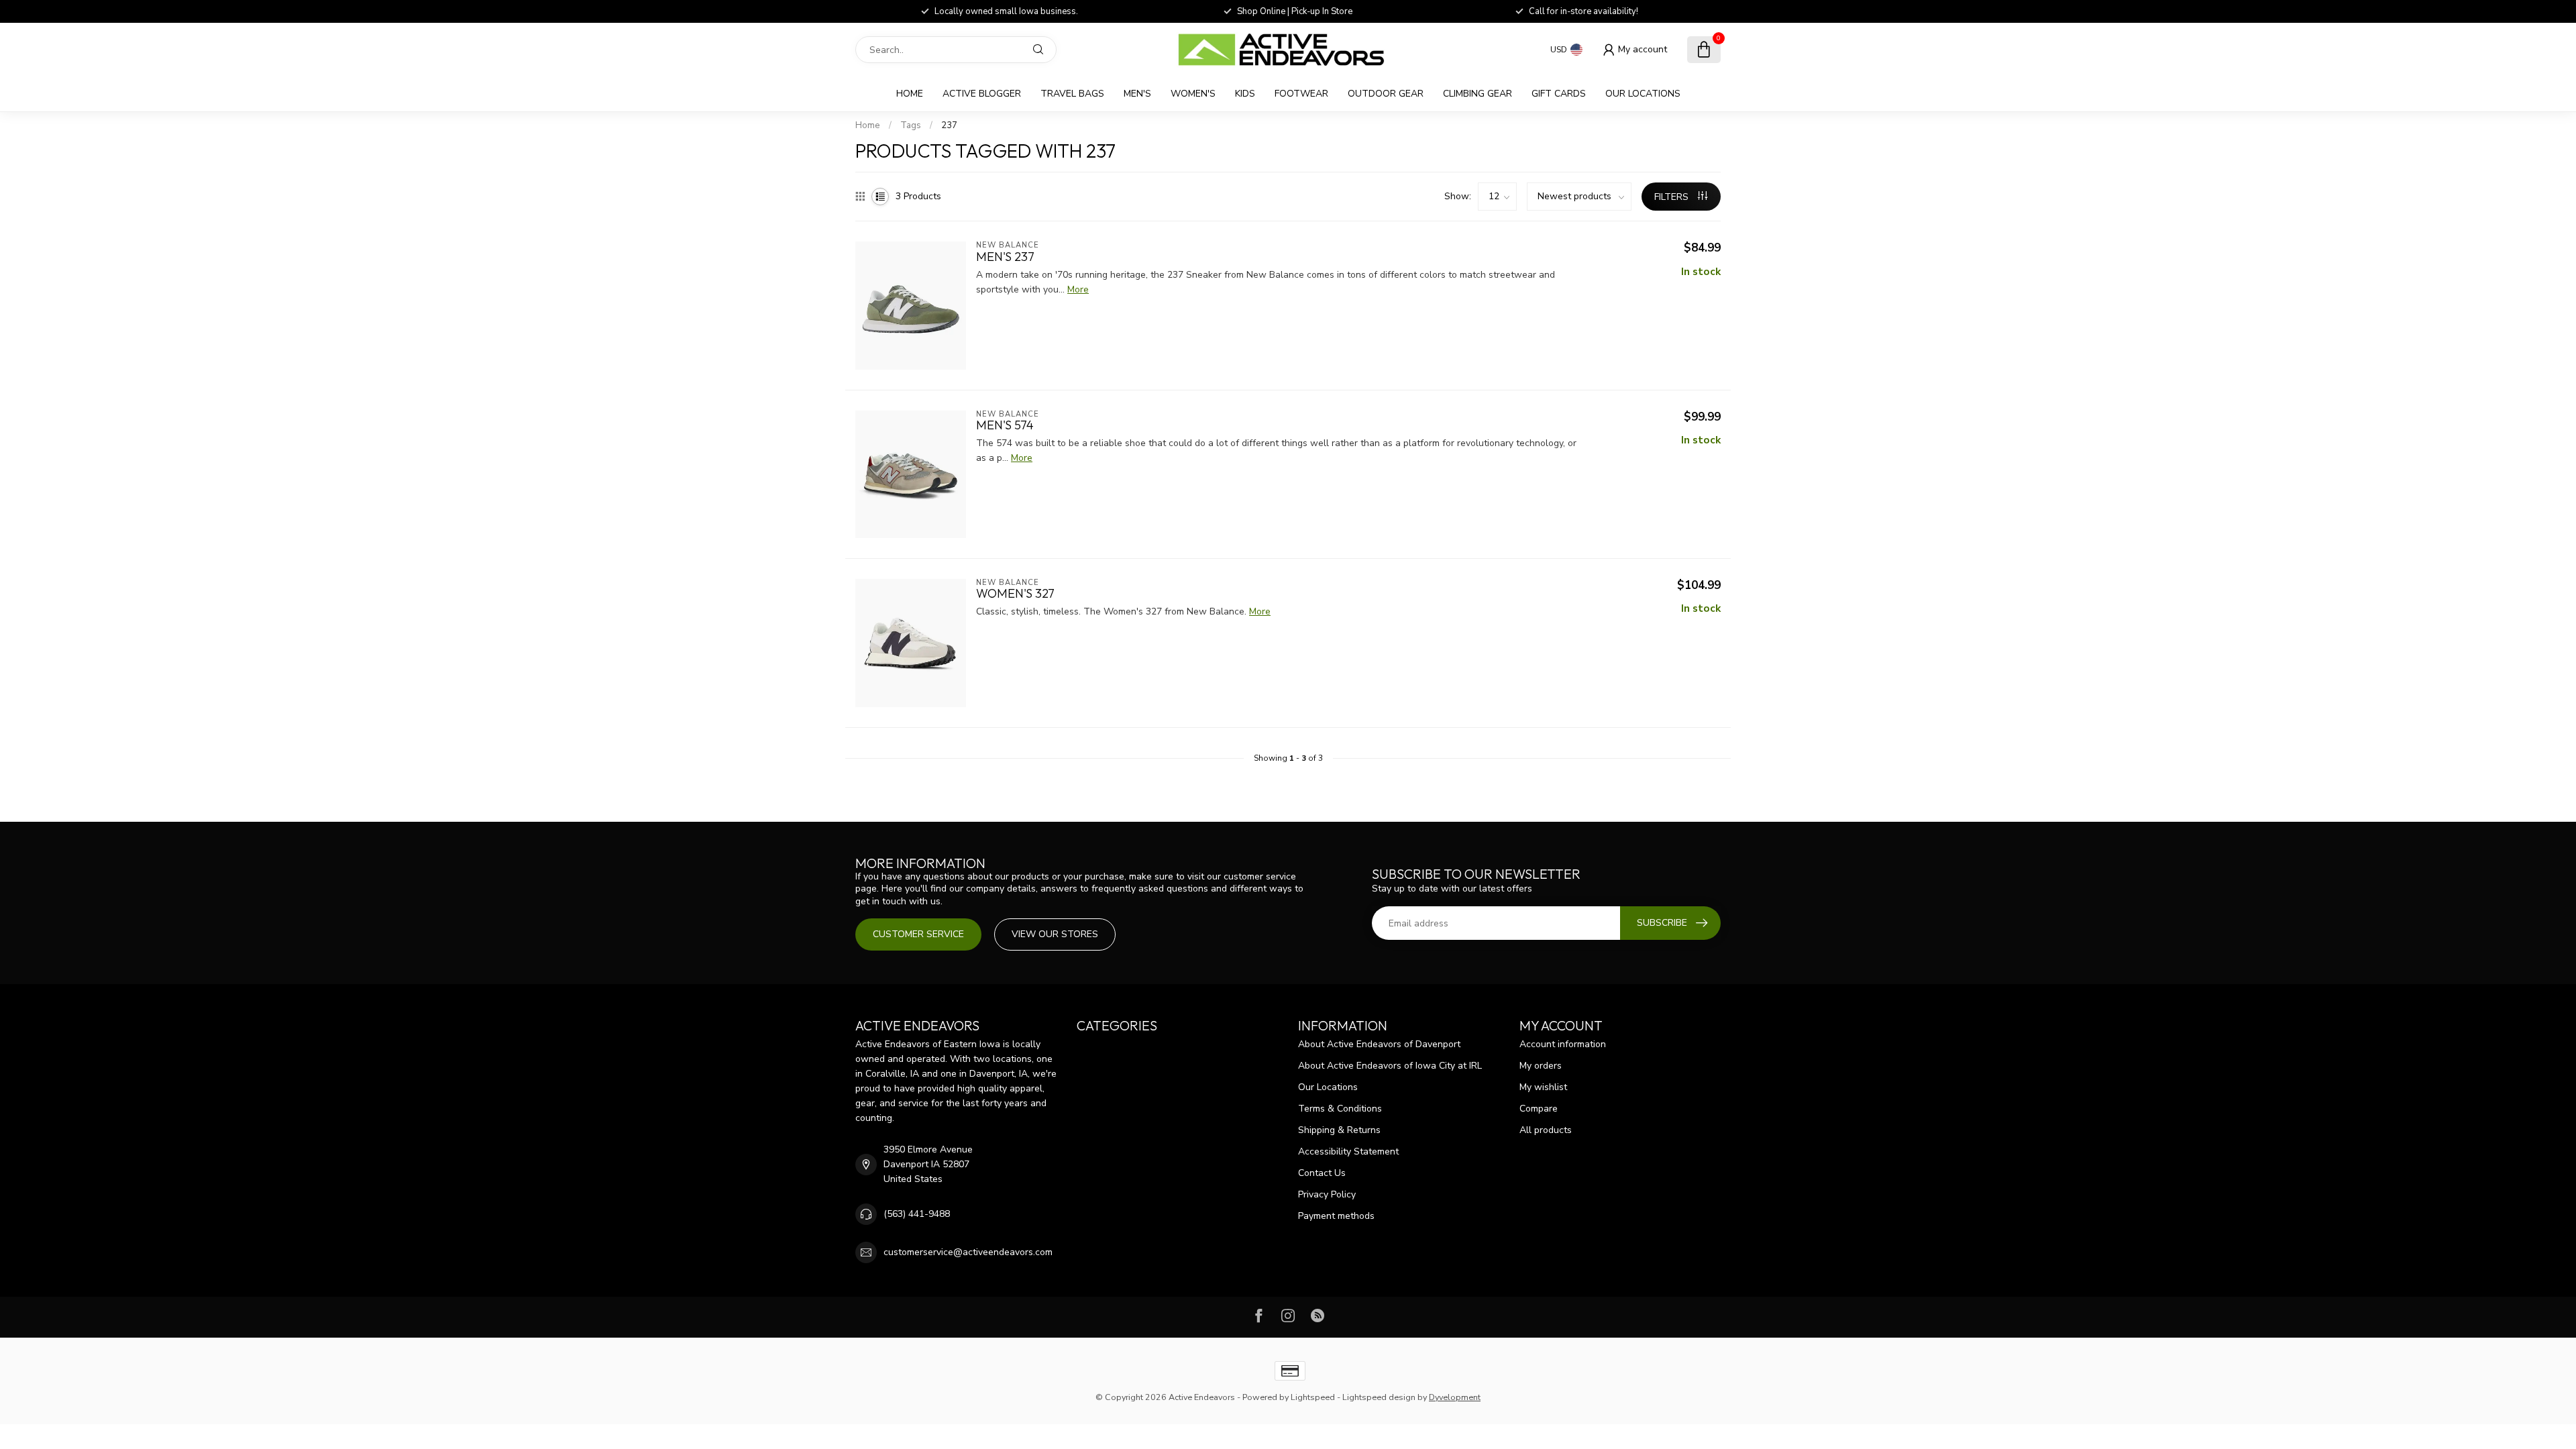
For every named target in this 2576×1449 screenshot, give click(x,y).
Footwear (1301, 94)
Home (910, 94)
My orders (1541, 1066)
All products (1546, 1130)
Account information (1563, 1044)
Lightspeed (1313, 1397)
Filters (1673, 197)
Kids (1245, 94)
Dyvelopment (1455, 1397)
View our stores (1055, 934)
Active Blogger (982, 94)
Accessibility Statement (1348, 1151)
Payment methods (1336, 1216)
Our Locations (1643, 94)
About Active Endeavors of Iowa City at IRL (1390, 1066)
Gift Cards (1559, 94)
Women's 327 (1015, 594)
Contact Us (1322, 1173)
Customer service (918, 934)
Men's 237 (1005, 257)
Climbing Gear (1478, 94)
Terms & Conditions (1340, 1109)
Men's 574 (1005, 425)
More (1078, 289)
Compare (1539, 1109)
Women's (1193, 94)
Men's (1137, 94)
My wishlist (1543, 1087)
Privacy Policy (1327, 1194)
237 (949, 125)
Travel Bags (1072, 94)
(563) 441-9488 (917, 1214)
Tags (911, 125)
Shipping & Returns (1339, 1130)
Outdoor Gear (1386, 94)
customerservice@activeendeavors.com (968, 1252)
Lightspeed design (1379, 1397)
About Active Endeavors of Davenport (1379, 1044)
